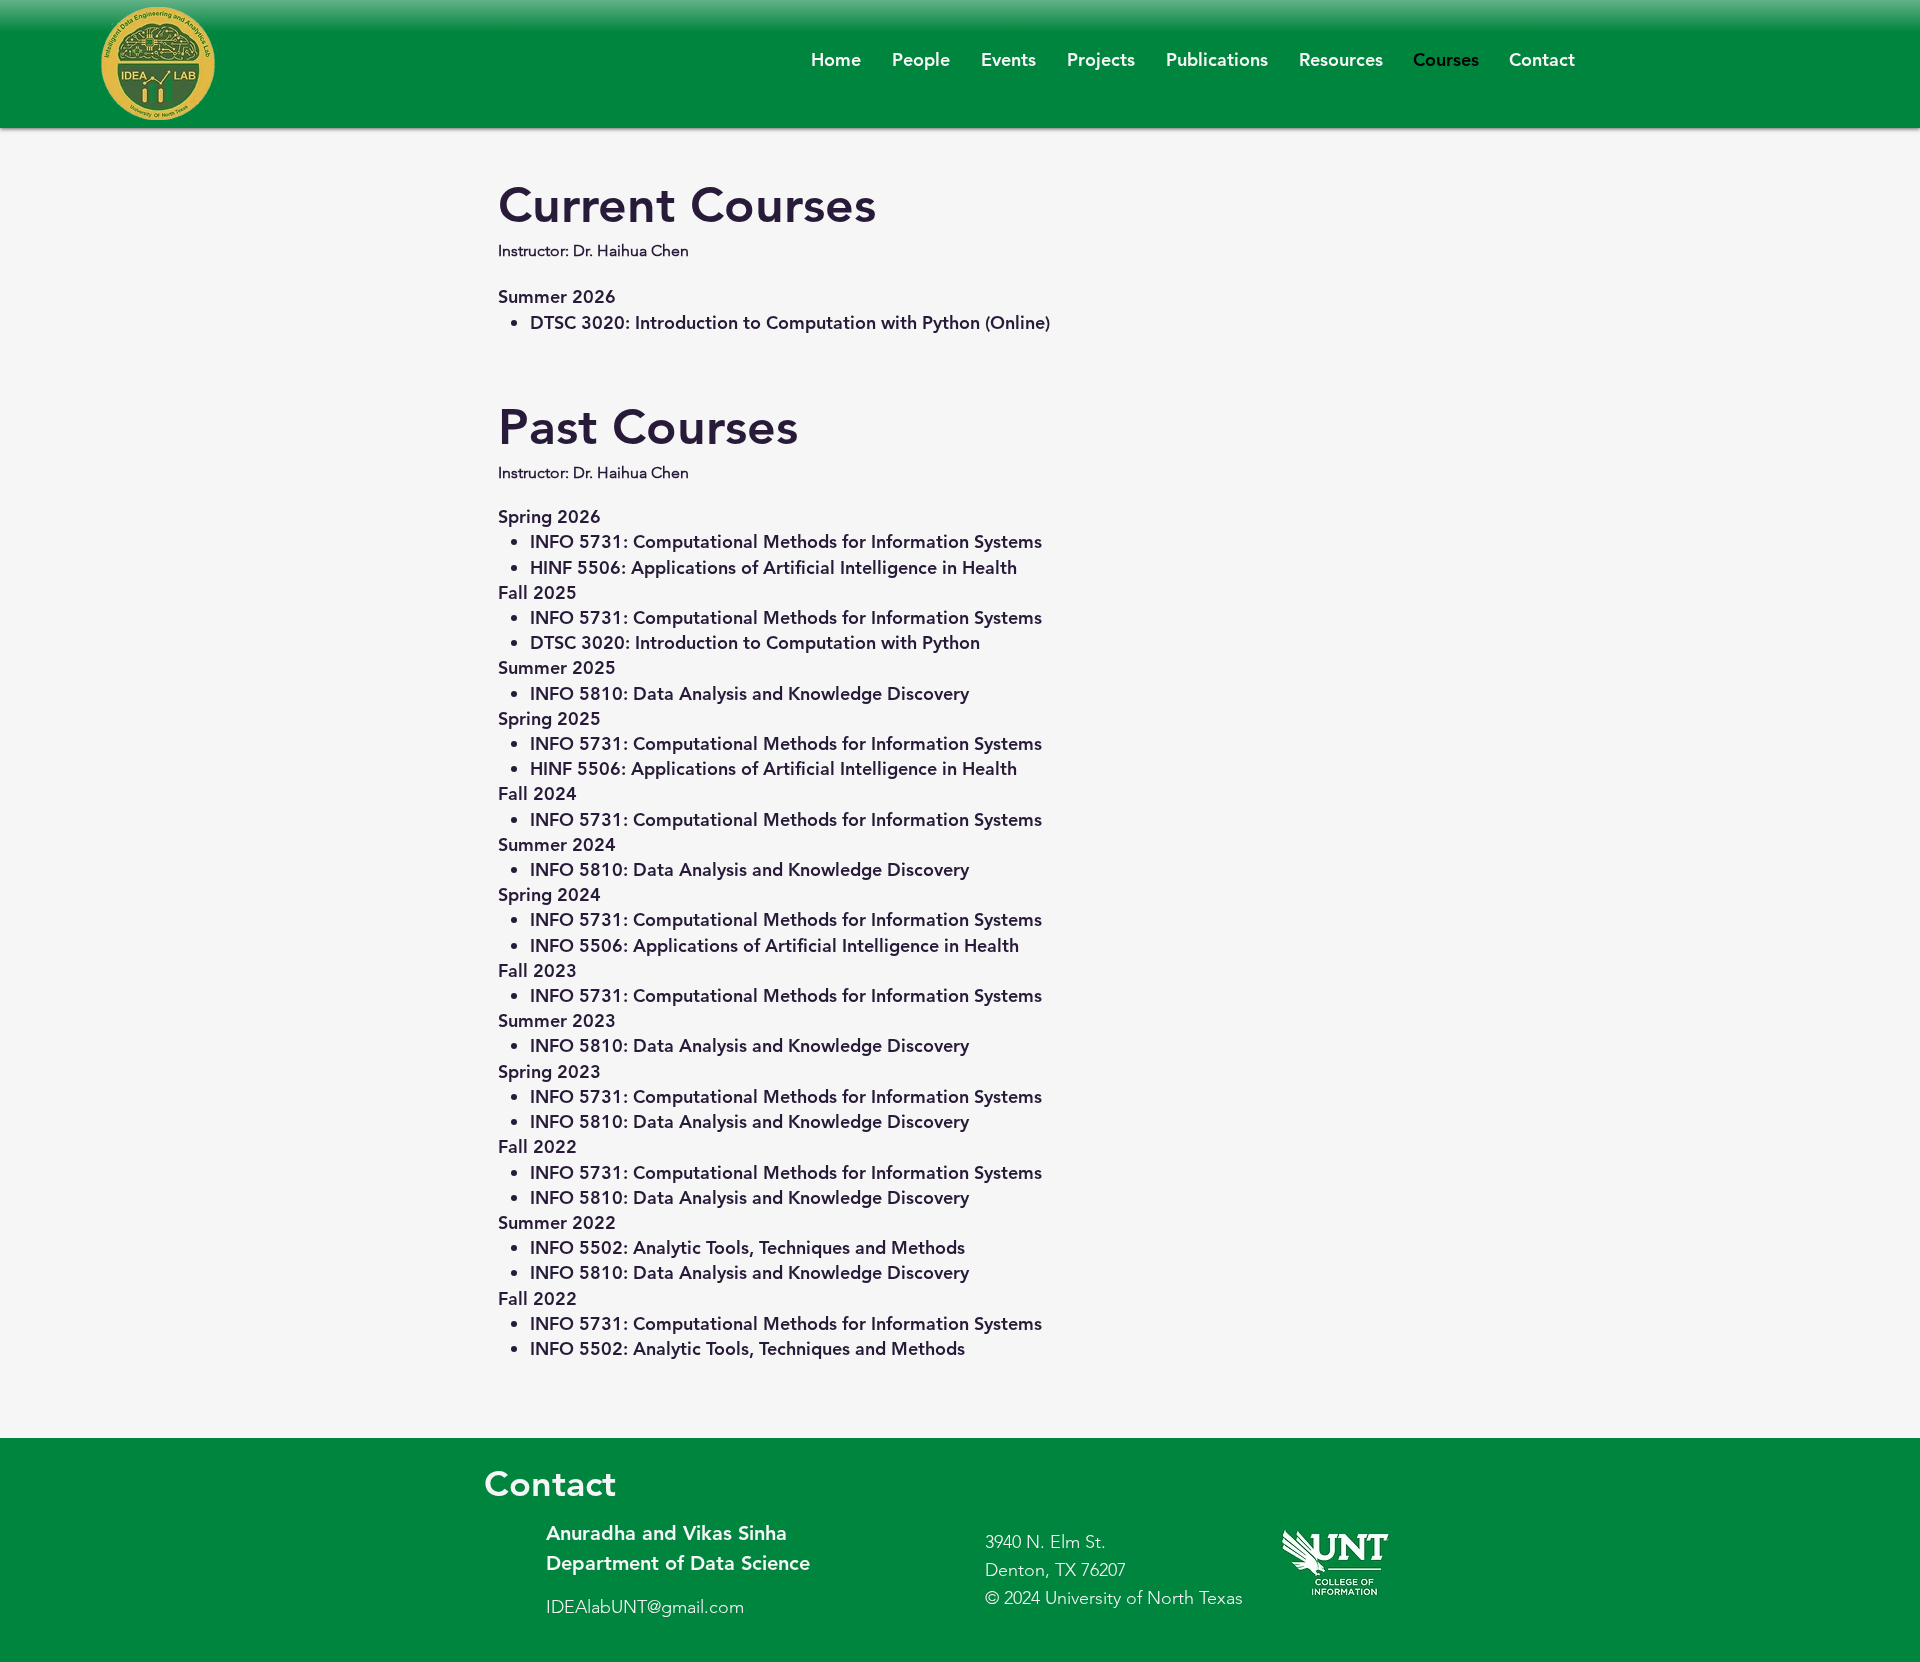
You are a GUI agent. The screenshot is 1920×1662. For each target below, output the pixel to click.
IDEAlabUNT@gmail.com (645, 1607)
